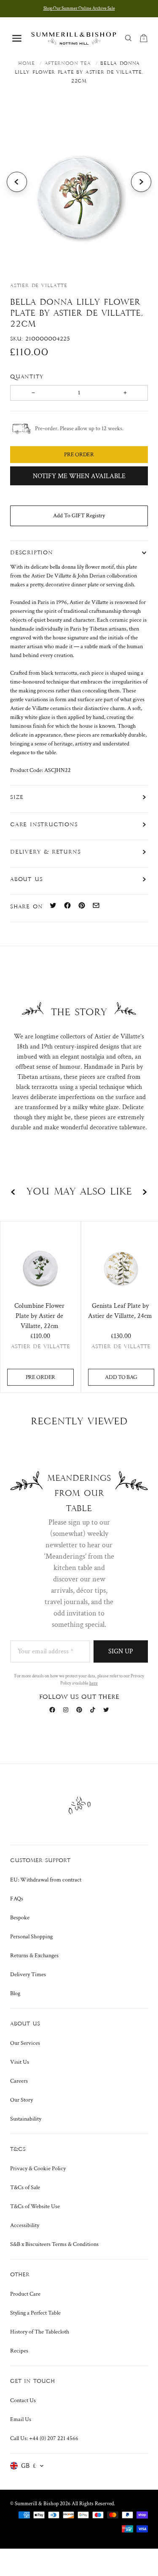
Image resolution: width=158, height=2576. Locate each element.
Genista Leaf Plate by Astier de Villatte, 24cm (120, 1311)
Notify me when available (79, 476)
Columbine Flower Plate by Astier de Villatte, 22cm (39, 1316)
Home (27, 64)
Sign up (121, 1651)
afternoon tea (68, 64)
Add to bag (121, 1377)
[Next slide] (141, 182)
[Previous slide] (17, 182)
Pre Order (40, 1377)
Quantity (28, 377)
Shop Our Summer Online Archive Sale (79, 8)
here (94, 1683)
